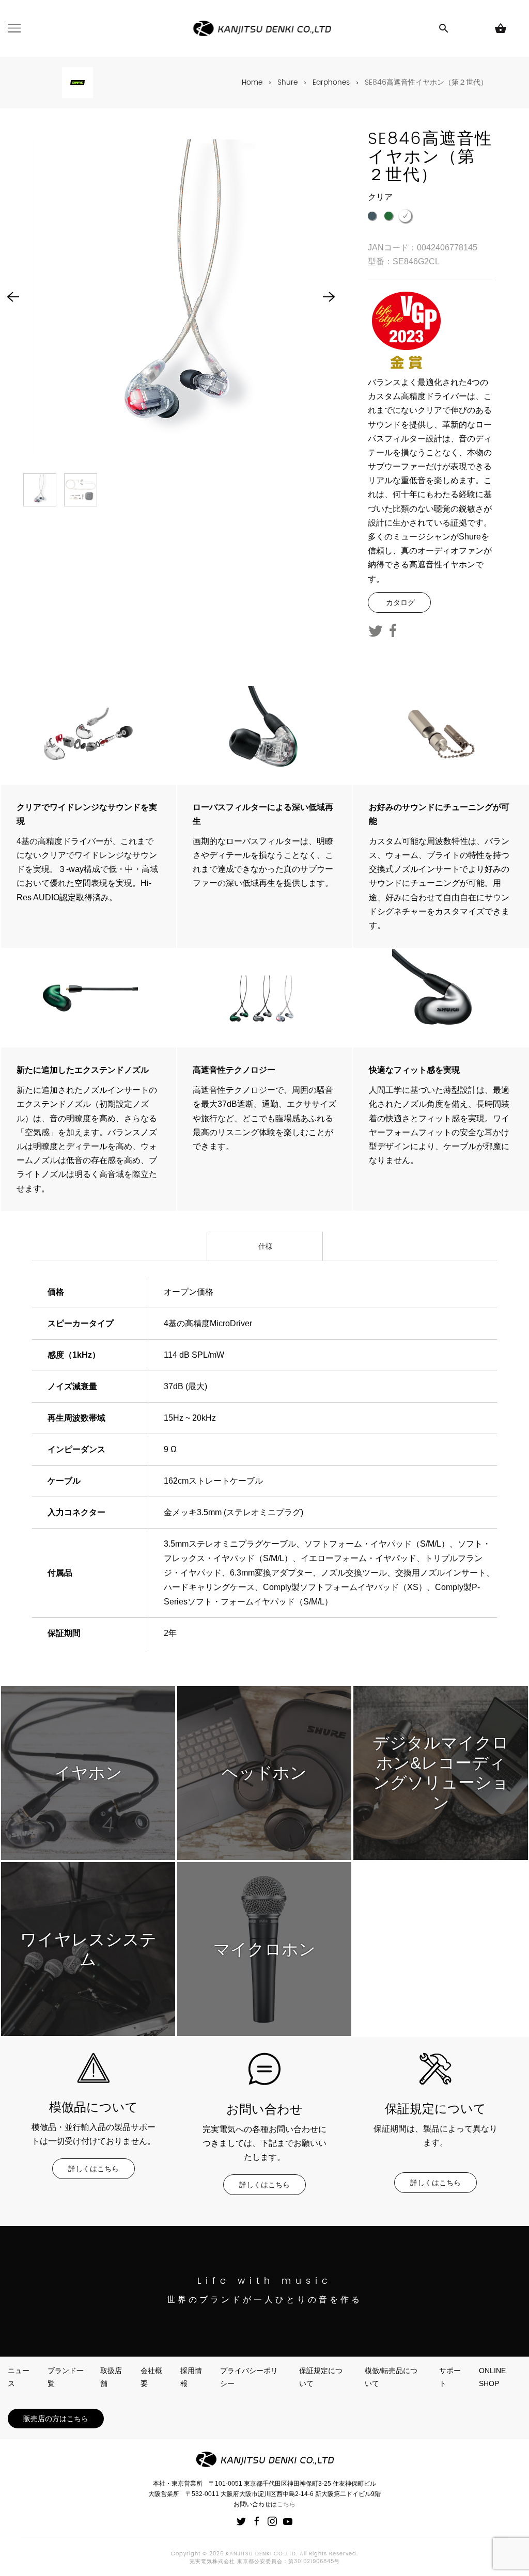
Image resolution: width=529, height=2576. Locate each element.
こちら (286, 2504)
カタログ (399, 602)
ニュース (19, 2377)
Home (252, 82)
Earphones (331, 82)
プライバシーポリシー (249, 2377)
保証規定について (321, 2377)
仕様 (264, 1246)
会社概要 (151, 2377)
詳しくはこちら (94, 2169)
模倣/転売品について (391, 2377)
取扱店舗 (111, 2377)
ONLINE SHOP (492, 2377)
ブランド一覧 (66, 2377)
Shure (287, 82)
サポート (450, 2377)
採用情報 (191, 2377)
